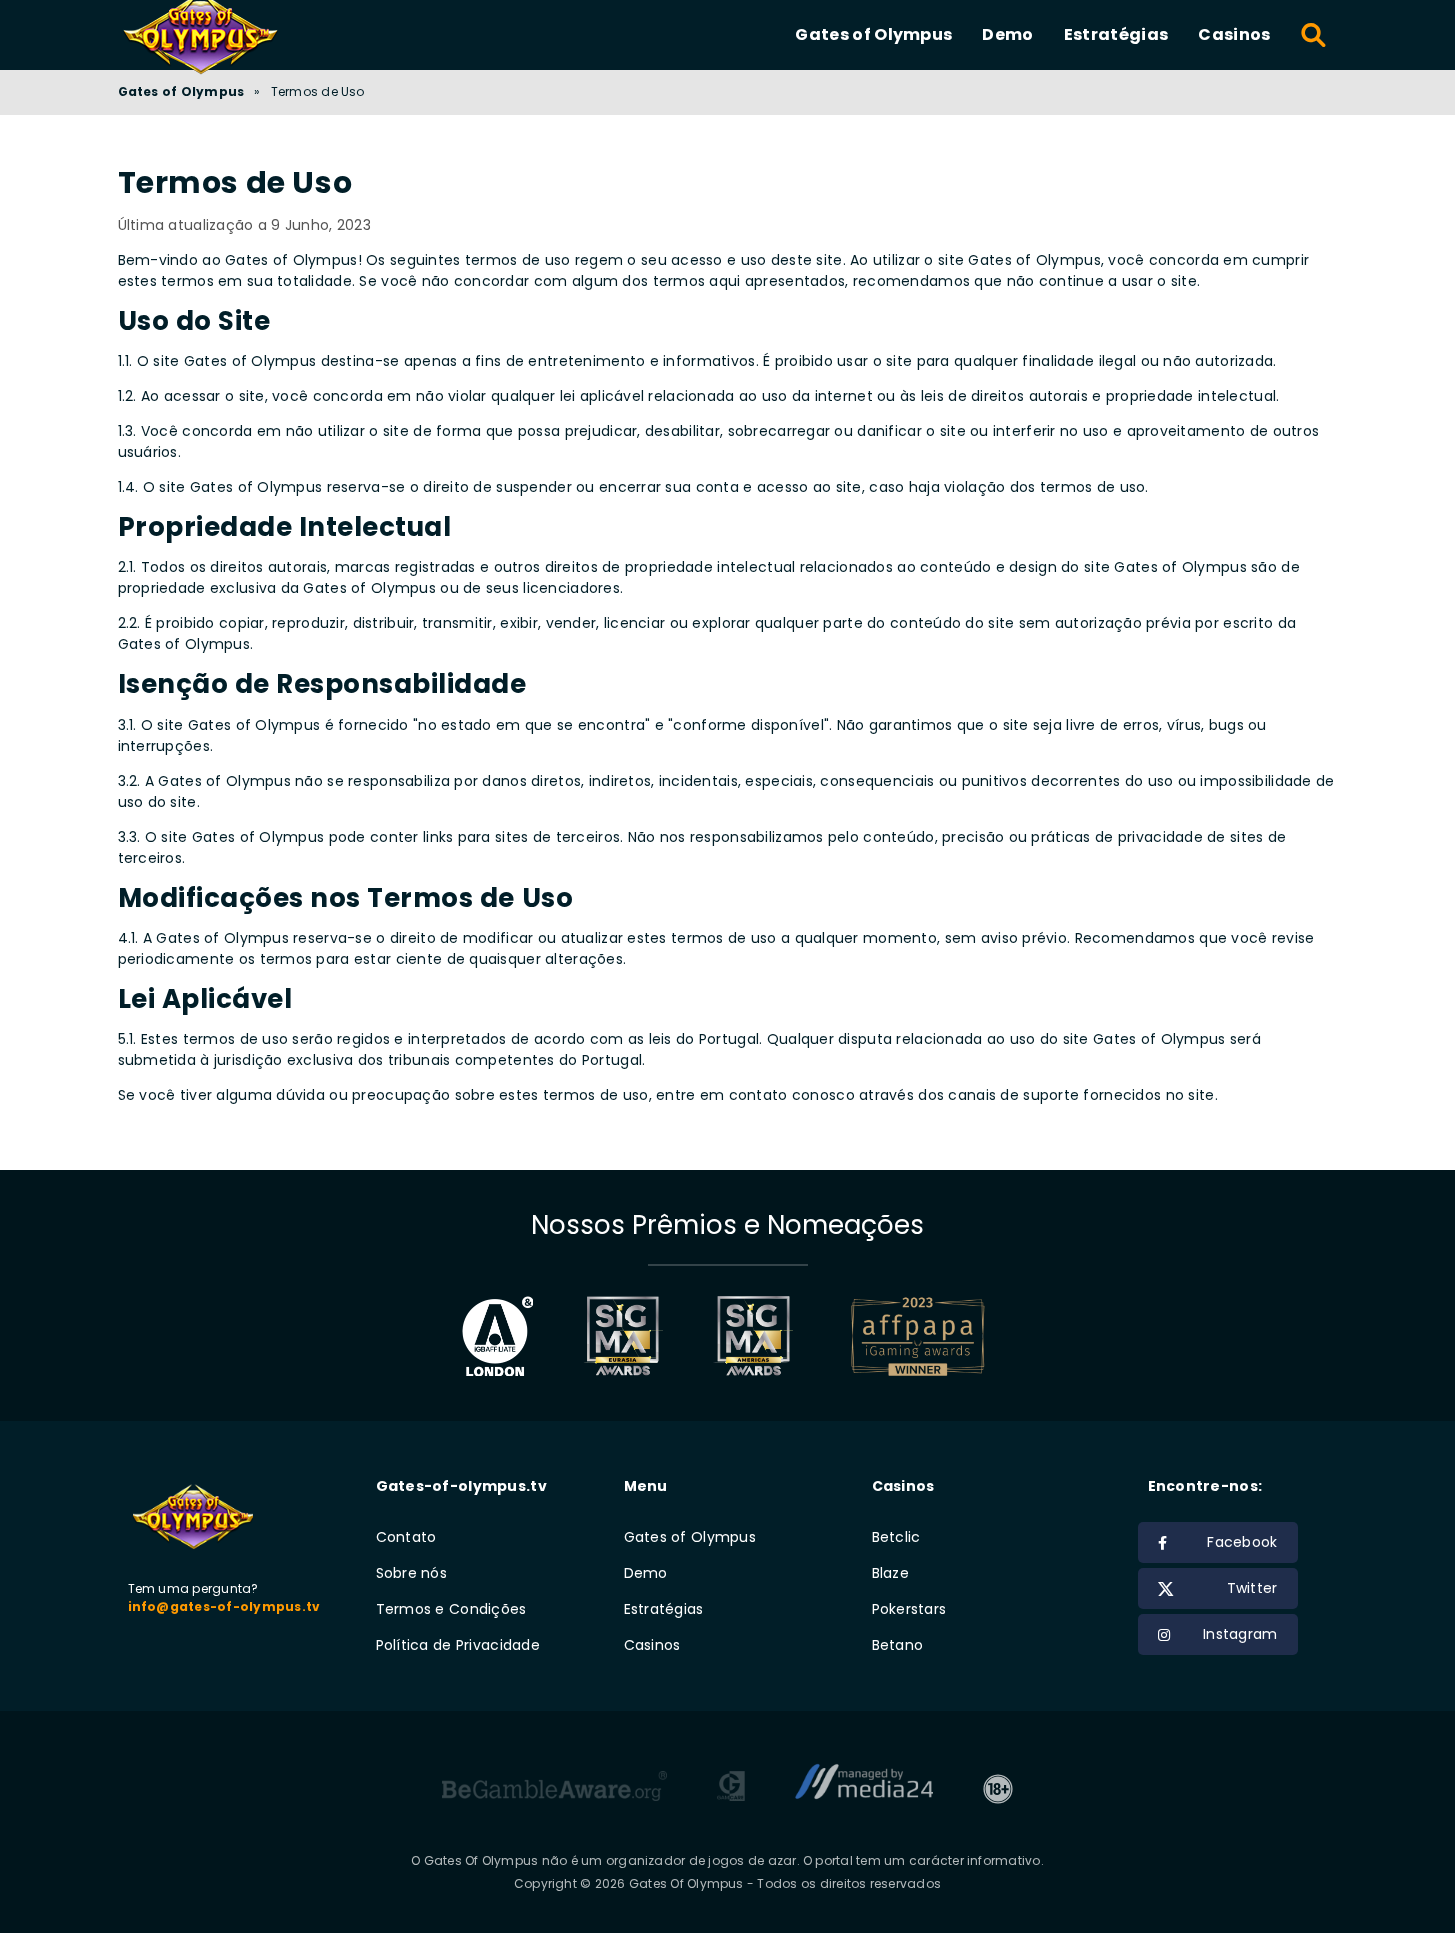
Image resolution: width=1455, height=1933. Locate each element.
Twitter (1252, 1588)
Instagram (1240, 1634)
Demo (1007, 34)
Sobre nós (412, 1573)
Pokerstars (909, 1609)
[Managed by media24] (864, 1789)
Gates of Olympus (873, 34)
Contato (406, 1537)
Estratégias (1116, 34)
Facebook (1242, 1542)
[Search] (1314, 35)
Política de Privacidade (458, 1645)
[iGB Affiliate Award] (497, 1336)
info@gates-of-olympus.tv (224, 1606)
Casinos (1234, 34)
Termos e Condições (451, 1609)
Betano (898, 1645)
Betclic (896, 1537)
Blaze (890, 1573)
